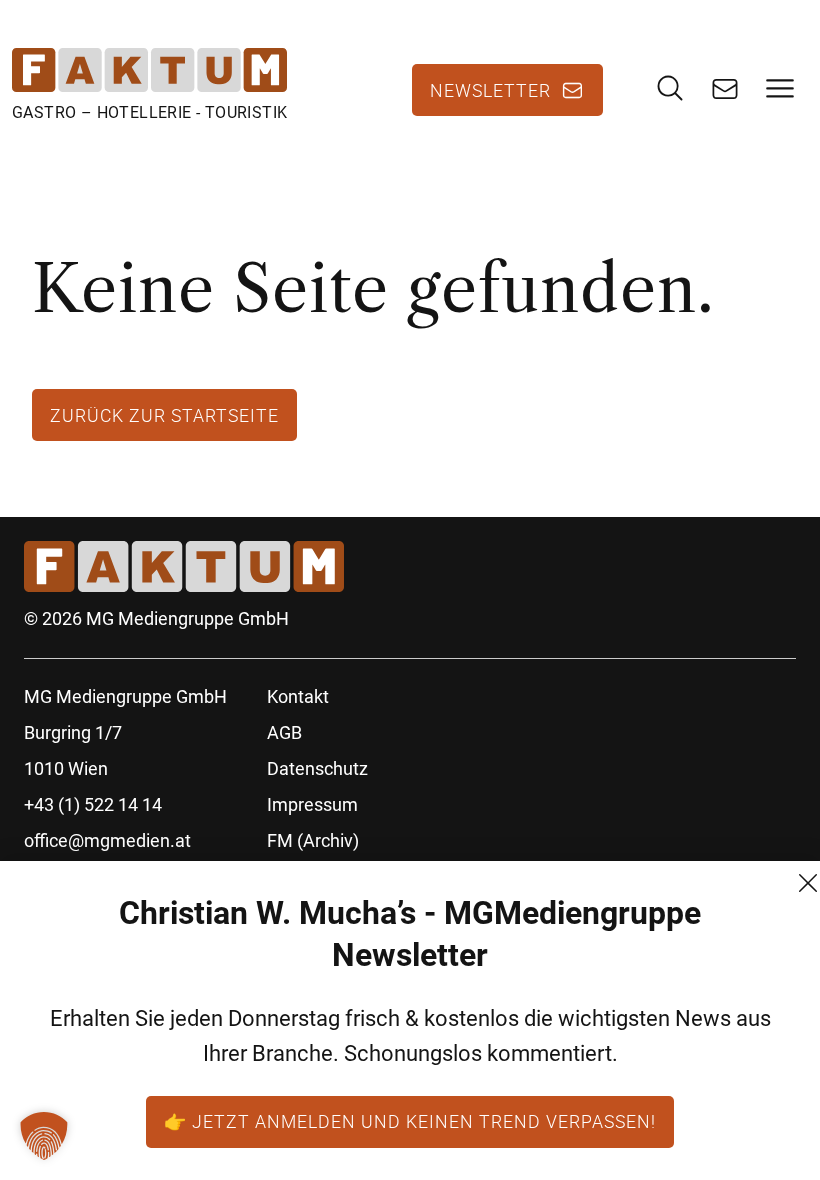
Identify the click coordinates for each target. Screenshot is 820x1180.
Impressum (312, 804)
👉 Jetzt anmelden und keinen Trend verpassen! (410, 1121)
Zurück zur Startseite (164, 415)
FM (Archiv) (313, 840)
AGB (284, 732)
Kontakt (298, 696)
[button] (44, 1136)
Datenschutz (317, 768)
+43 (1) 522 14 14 (93, 804)
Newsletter (490, 90)
